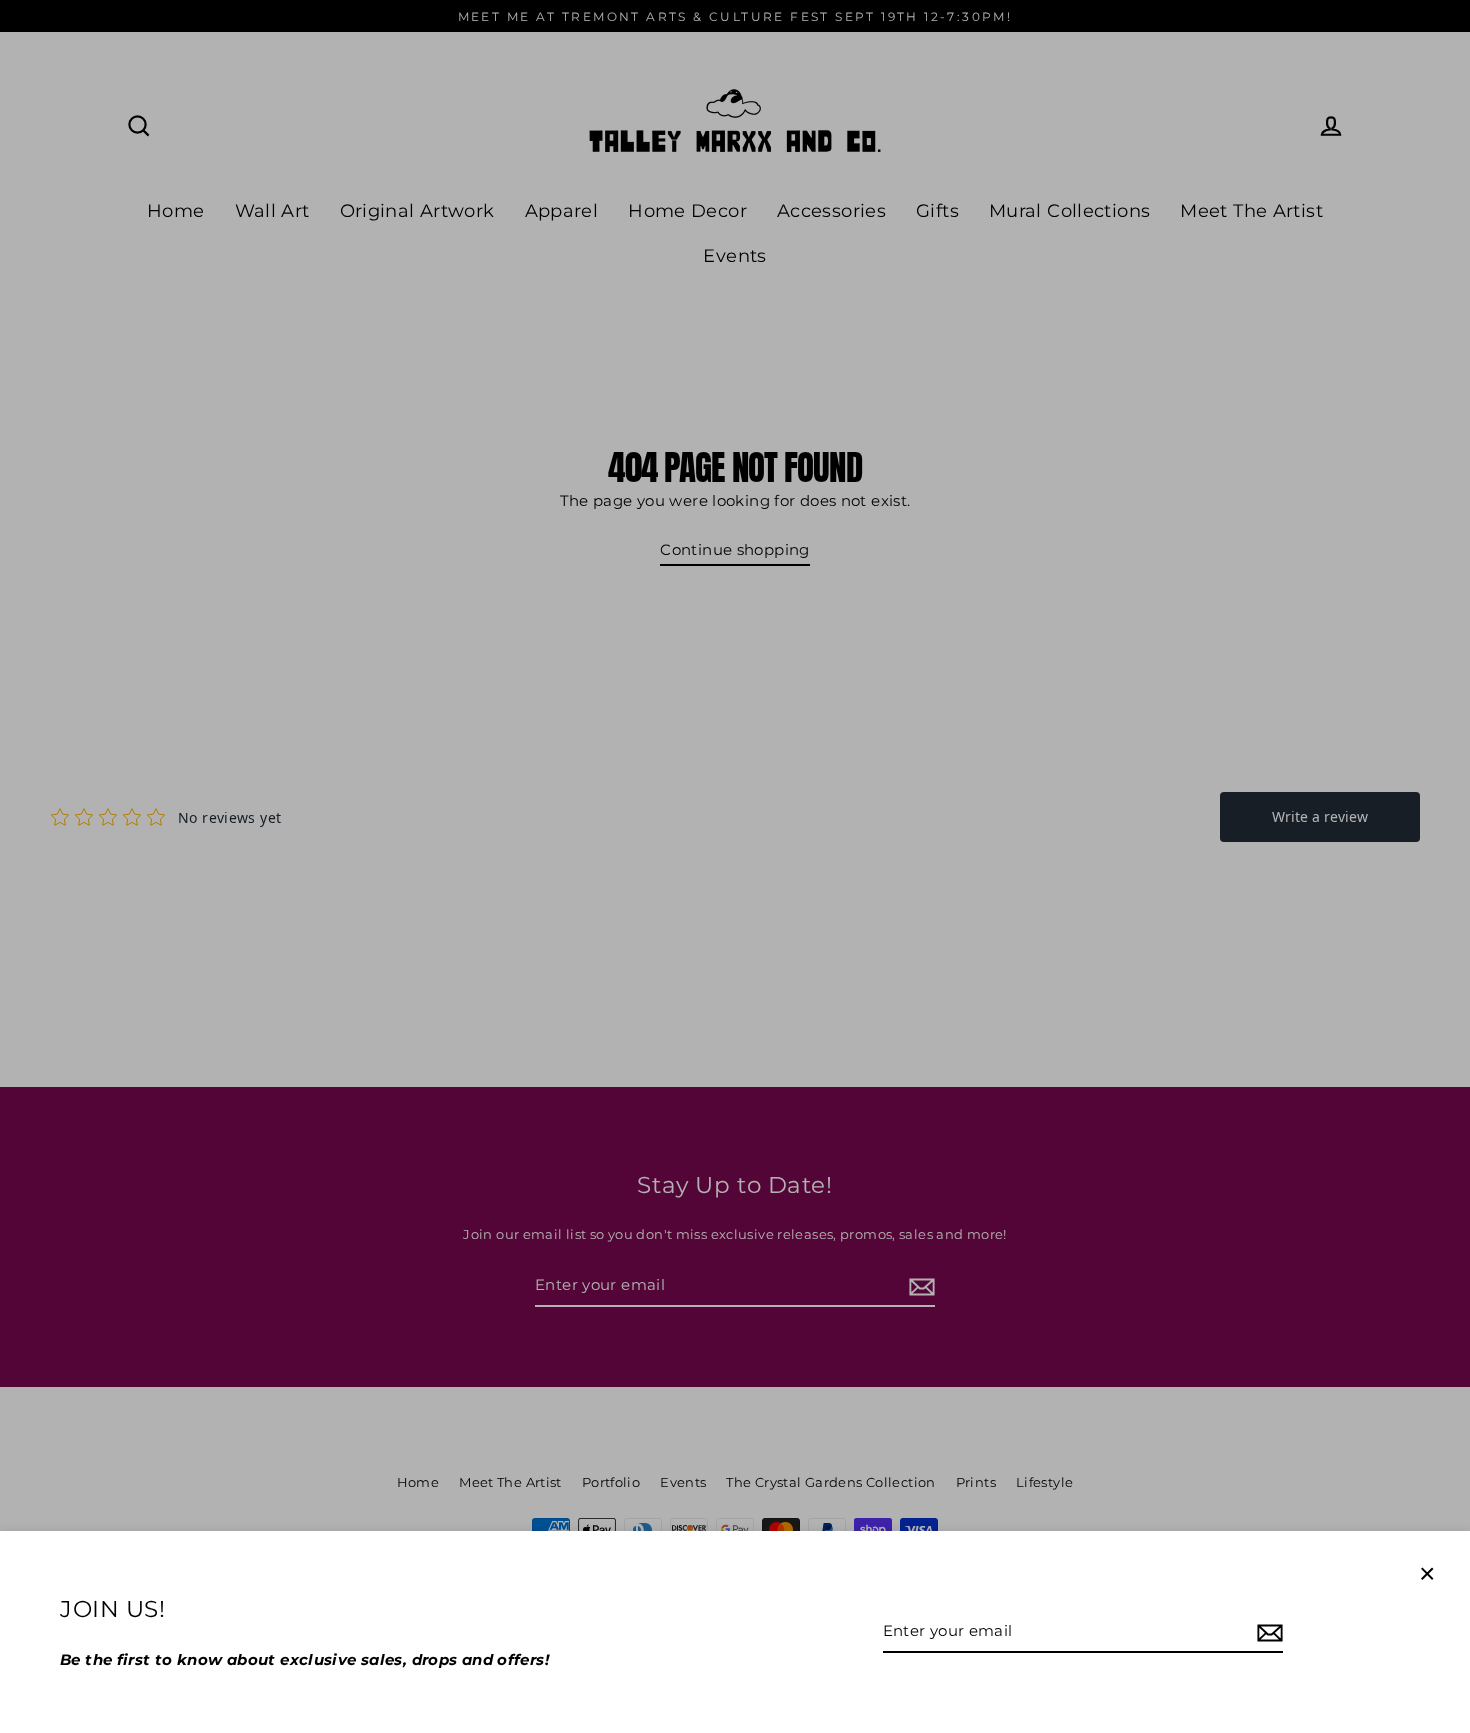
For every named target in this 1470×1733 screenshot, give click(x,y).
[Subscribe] (1267, 1632)
